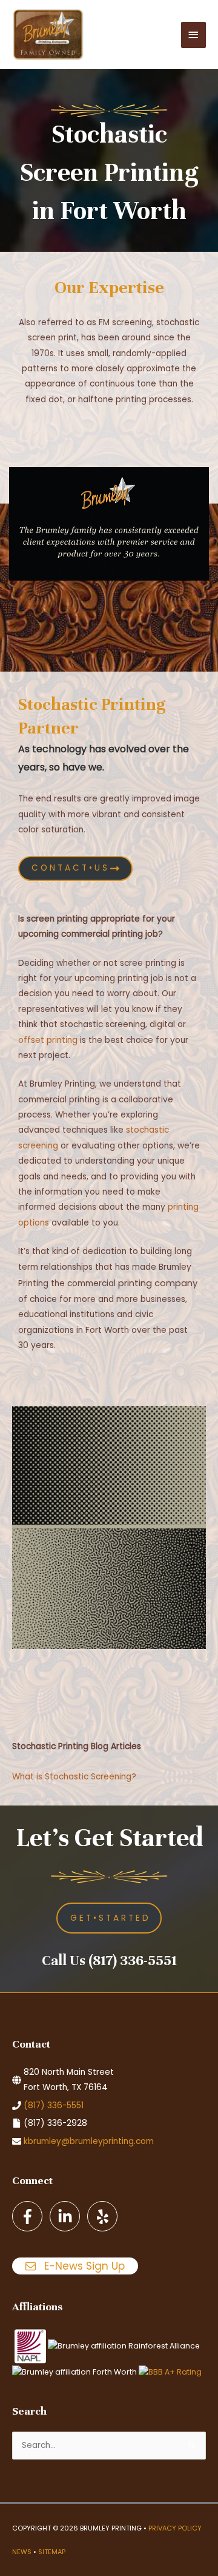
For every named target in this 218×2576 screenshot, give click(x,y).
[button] (109, 1918)
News (22, 2552)
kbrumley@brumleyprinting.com (89, 2141)
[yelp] (104, 2216)
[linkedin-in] (67, 2216)
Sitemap (52, 2552)
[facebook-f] (30, 2216)
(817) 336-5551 (54, 2106)
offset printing (48, 1040)
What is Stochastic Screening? (74, 1777)
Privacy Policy (175, 2528)
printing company (158, 1283)
